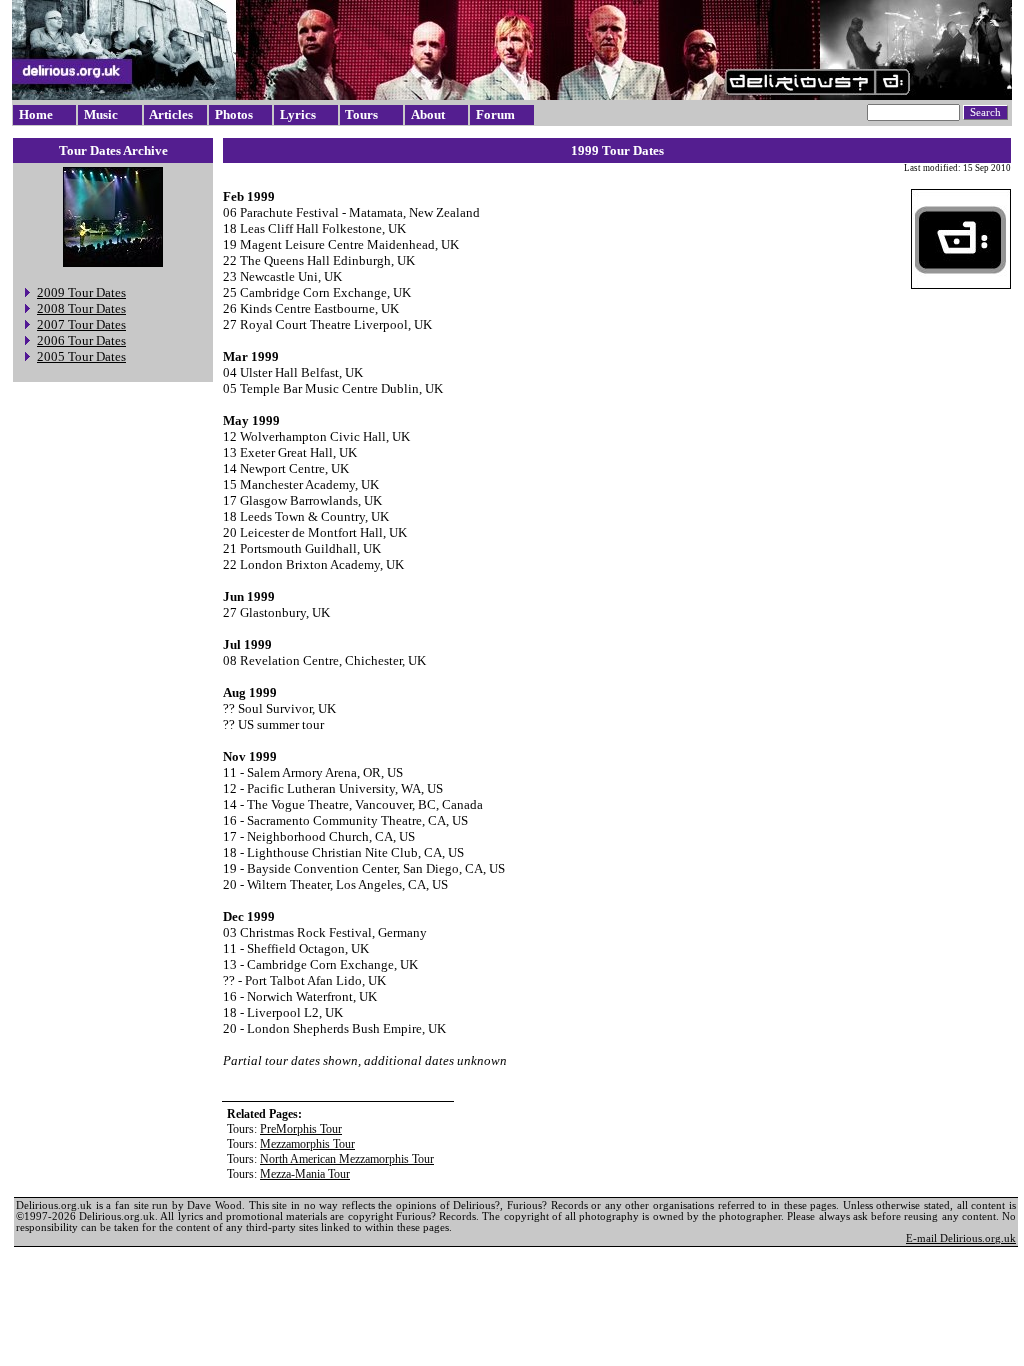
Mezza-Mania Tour (305, 1174)
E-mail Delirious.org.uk (961, 1238)
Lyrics (298, 114)
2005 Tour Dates (81, 356)
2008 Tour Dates (81, 308)
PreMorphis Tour (301, 1129)
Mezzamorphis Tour (307, 1144)
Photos (234, 114)
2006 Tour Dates (81, 340)
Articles (171, 114)
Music (101, 114)
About (428, 114)
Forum (495, 114)
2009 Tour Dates (81, 292)
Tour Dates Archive (113, 150)
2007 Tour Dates (81, 324)
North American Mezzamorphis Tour (347, 1159)
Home (36, 114)
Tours (361, 114)
